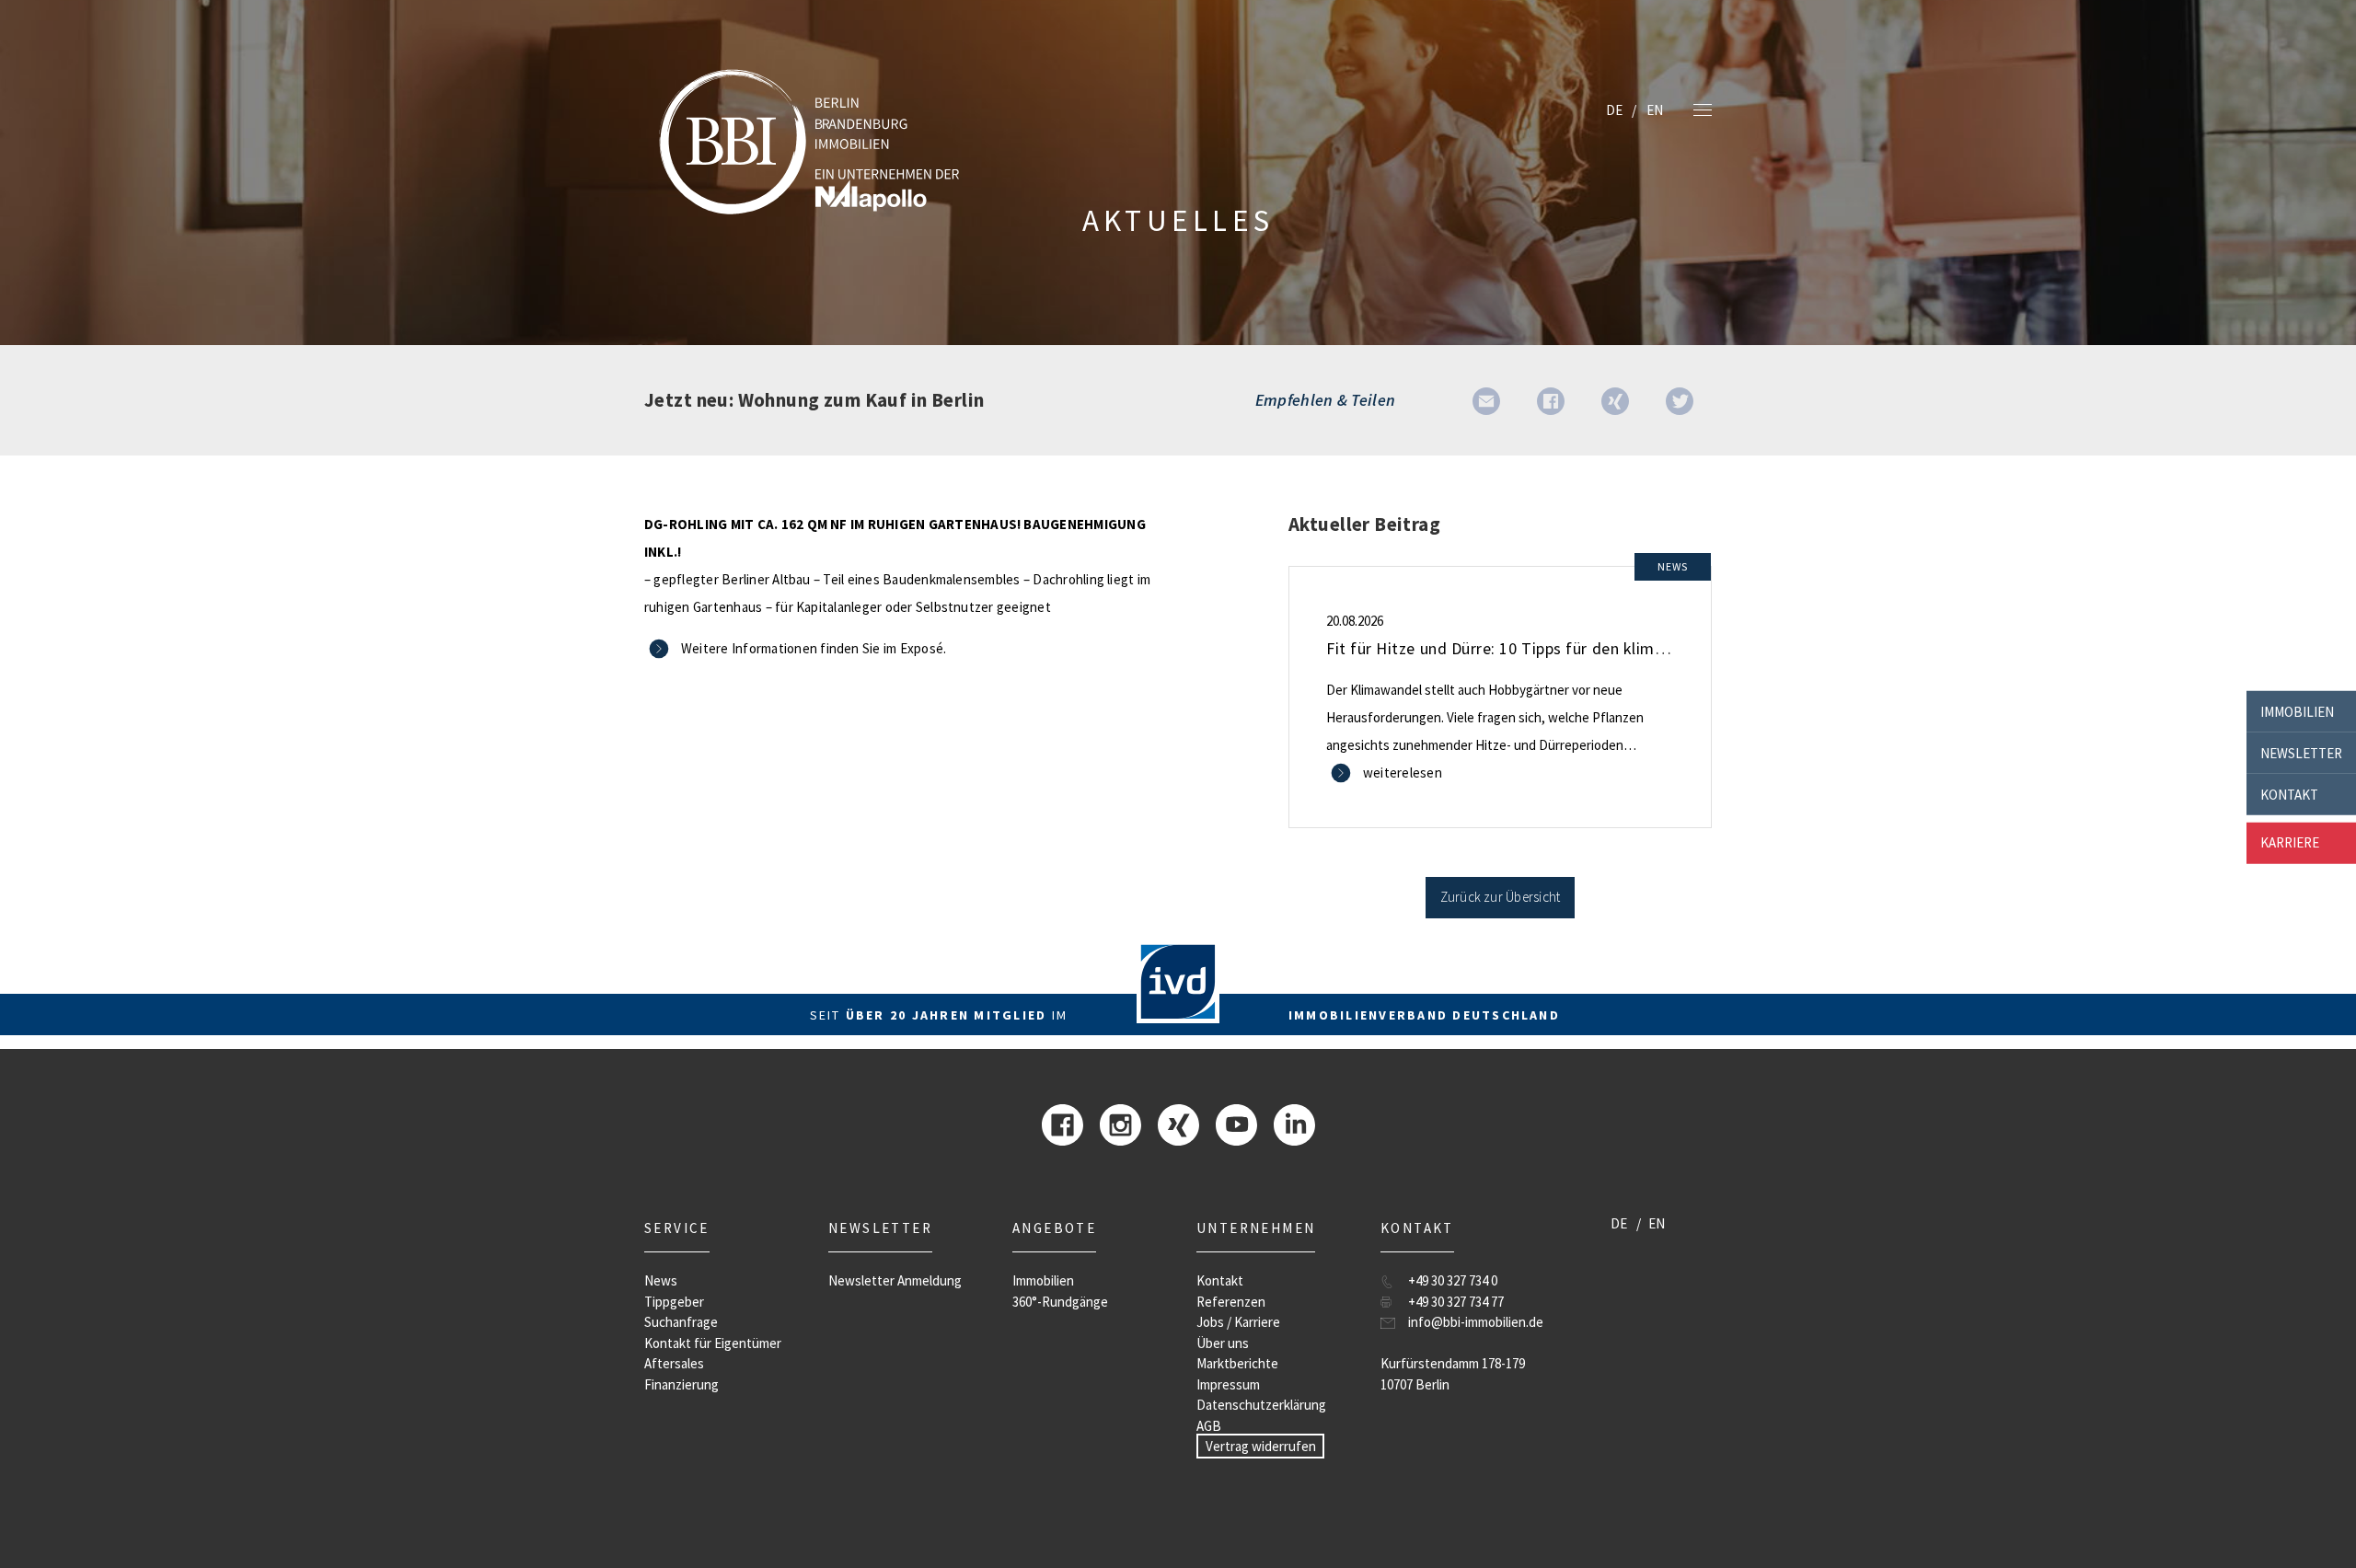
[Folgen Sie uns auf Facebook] (1063, 1123)
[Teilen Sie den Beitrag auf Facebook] (1551, 400)
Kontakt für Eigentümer (713, 1343)
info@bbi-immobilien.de (1476, 1322)
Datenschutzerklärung (1261, 1405)
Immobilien (2297, 711)
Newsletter (2301, 752)
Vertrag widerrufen (1261, 1446)
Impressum (1228, 1384)
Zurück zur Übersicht (1501, 897)
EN (1655, 110)
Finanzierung (681, 1384)
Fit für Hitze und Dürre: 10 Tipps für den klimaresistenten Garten (1564, 648)
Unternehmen (1256, 1228)
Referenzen (1231, 1302)
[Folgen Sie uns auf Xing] (1178, 1123)
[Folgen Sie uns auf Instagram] (1120, 1123)
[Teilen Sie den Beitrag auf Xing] (1615, 400)
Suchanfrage (681, 1322)
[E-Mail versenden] (1486, 400)
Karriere (2290, 842)
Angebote (1054, 1228)
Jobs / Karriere (1238, 1322)
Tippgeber (674, 1302)
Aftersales (674, 1363)
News (661, 1280)
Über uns (1223, 1343)
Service (677, 1228)
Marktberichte (1237, 1363)
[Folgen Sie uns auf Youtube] (1236, 1123)
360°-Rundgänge (1060, 1302)
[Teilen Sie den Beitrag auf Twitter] (1680, 400)
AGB (1209, 1426)
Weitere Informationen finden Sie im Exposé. (814, 648)
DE (1614, 110)
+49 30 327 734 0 (1453, 1280)
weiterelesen (1403, 772)
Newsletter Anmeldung (895, 1280)
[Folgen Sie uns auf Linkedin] (1294, 1123)
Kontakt (2289, 794)
